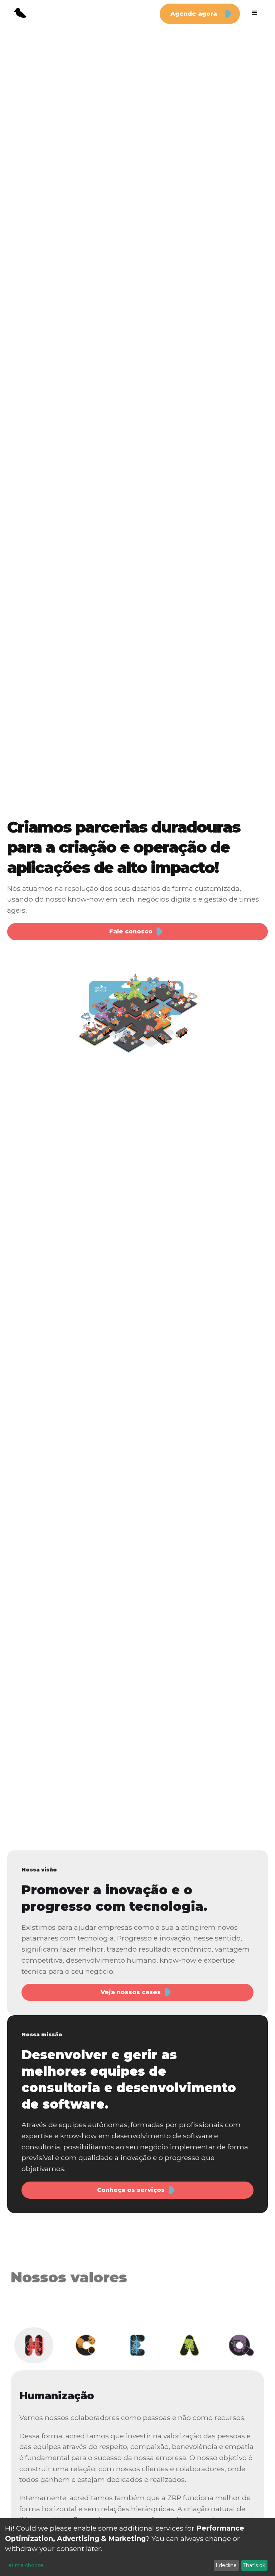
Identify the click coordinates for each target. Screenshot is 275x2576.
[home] (20, 13)
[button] (255, 13)
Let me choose (24, 2565)
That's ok (254, 2565)
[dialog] (137, 2547)
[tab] (34, 2345)
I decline (226, 2565)
